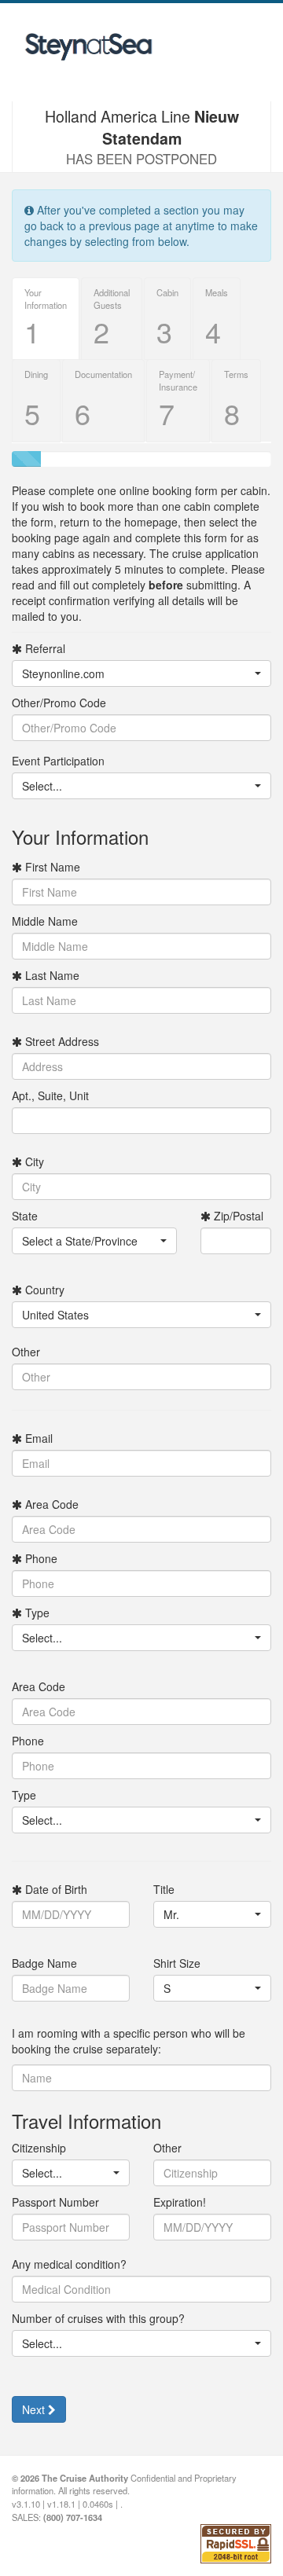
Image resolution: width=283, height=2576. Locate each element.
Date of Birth (55, 1889)
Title (164, 1889)
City (33, 1161)
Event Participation (58, 761)
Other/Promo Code (59, 703)
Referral (44, 648)
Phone (40, 1558)
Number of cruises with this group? (98, 2318)
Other (26, 1352)
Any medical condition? (69, 2264)
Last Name (51, 975)
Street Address (61, 1041)
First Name (51, 867)
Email (37, 1438)
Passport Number (55, 2202)
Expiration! (180, 2202)
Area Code (50, 1504)
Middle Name (45, 921)
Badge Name (44, 1963)
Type (36, 1613)
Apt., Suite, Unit (50, 1095)
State (25, 1216)
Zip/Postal (237, 1216)
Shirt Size (177, 1963)
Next (35, 2409)
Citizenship (39, 2148)
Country (43, 1290)
